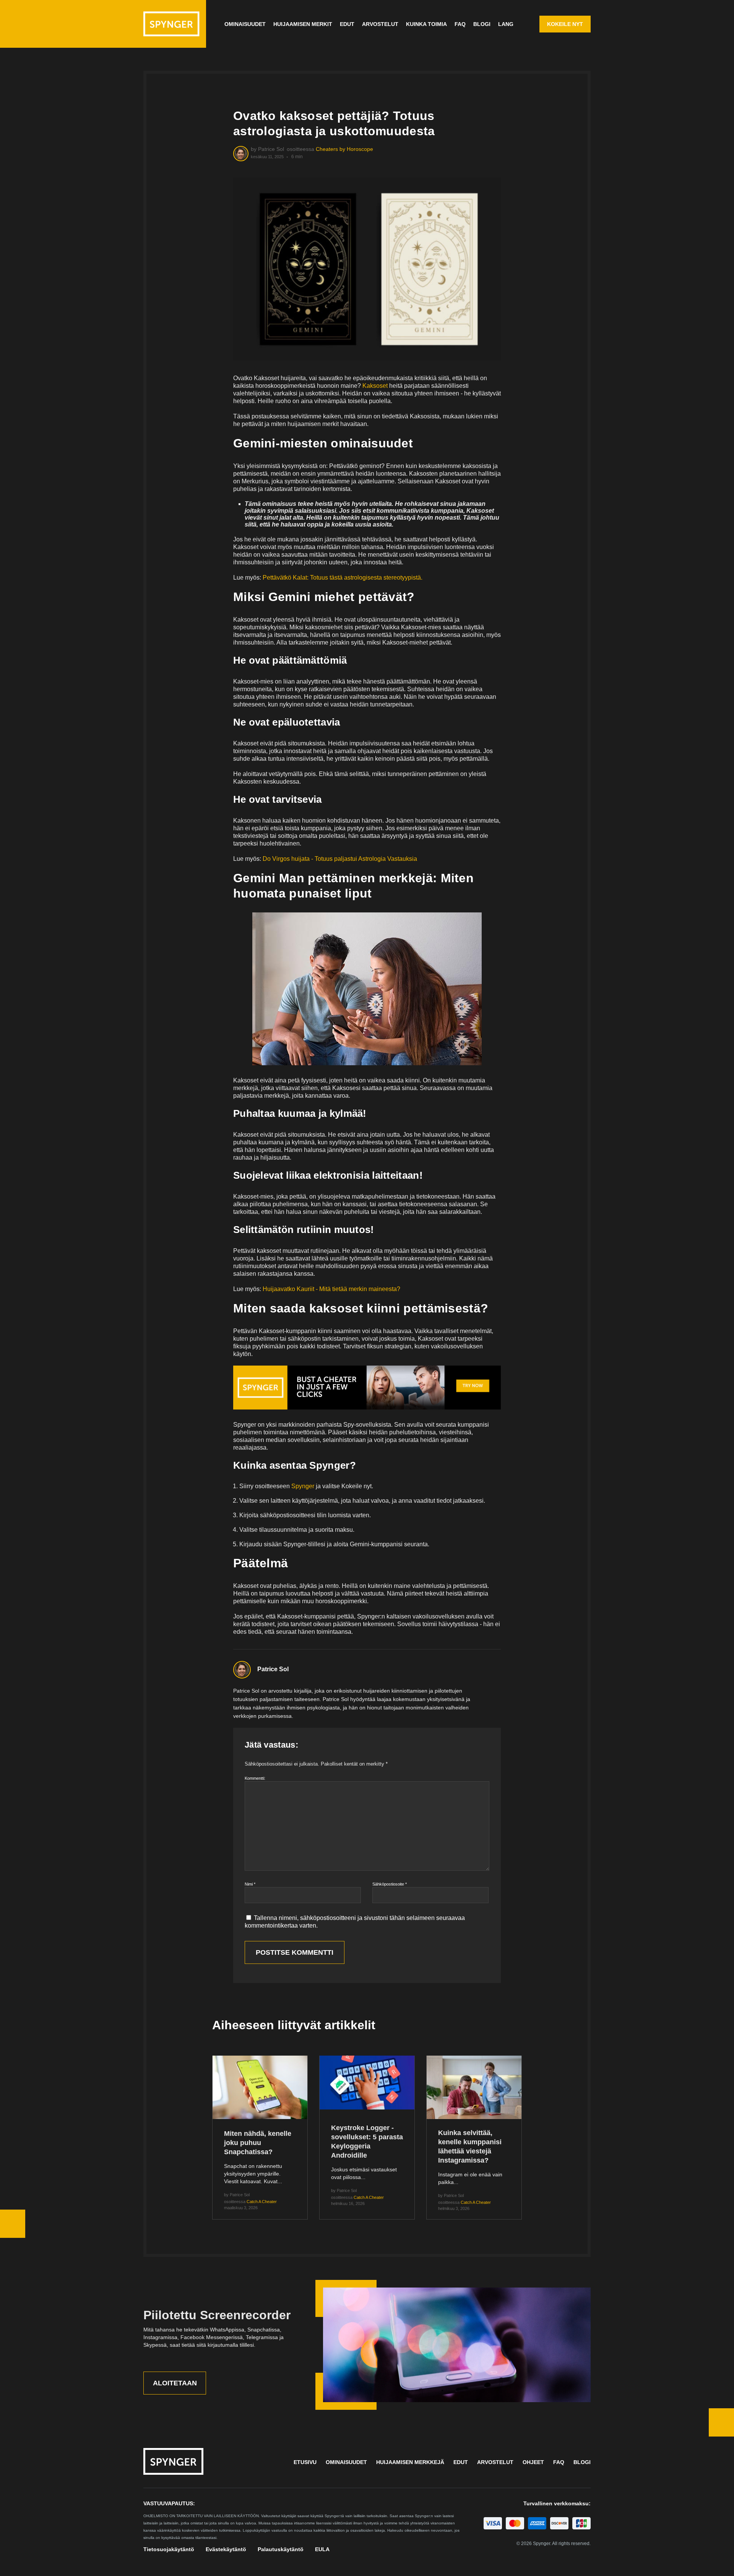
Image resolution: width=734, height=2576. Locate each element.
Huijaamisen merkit (303, 24)
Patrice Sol (273, 1669)
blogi (582, 2462)
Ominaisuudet (346, 2462)
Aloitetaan (175, 2383)
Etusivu (305, 2462)
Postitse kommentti (295, 1952)
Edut (347, 24)
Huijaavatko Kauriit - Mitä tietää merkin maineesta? (331, 1289)
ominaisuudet (245, 24)
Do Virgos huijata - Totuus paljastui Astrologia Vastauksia (340, 859)
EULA (322, 2549)
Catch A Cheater (262, 2202)
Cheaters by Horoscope (344, 149)
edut (461, 2462)
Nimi (250, 1884)
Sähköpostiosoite (390, 1884)
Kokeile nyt (565, 24)
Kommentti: (255, 1778)
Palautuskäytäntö (281, 2549)
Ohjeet (533, 2462)
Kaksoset (375, 386)
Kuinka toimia (426, 24)
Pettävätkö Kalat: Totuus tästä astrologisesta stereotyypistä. (343, 578)
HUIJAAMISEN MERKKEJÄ (410, 2462)
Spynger (303, 1486)
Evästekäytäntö (226, 2549)
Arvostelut (380, 24)
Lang (506, 24)
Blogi (482, 24)
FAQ (460, 24)
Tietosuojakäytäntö (169, 2549)
